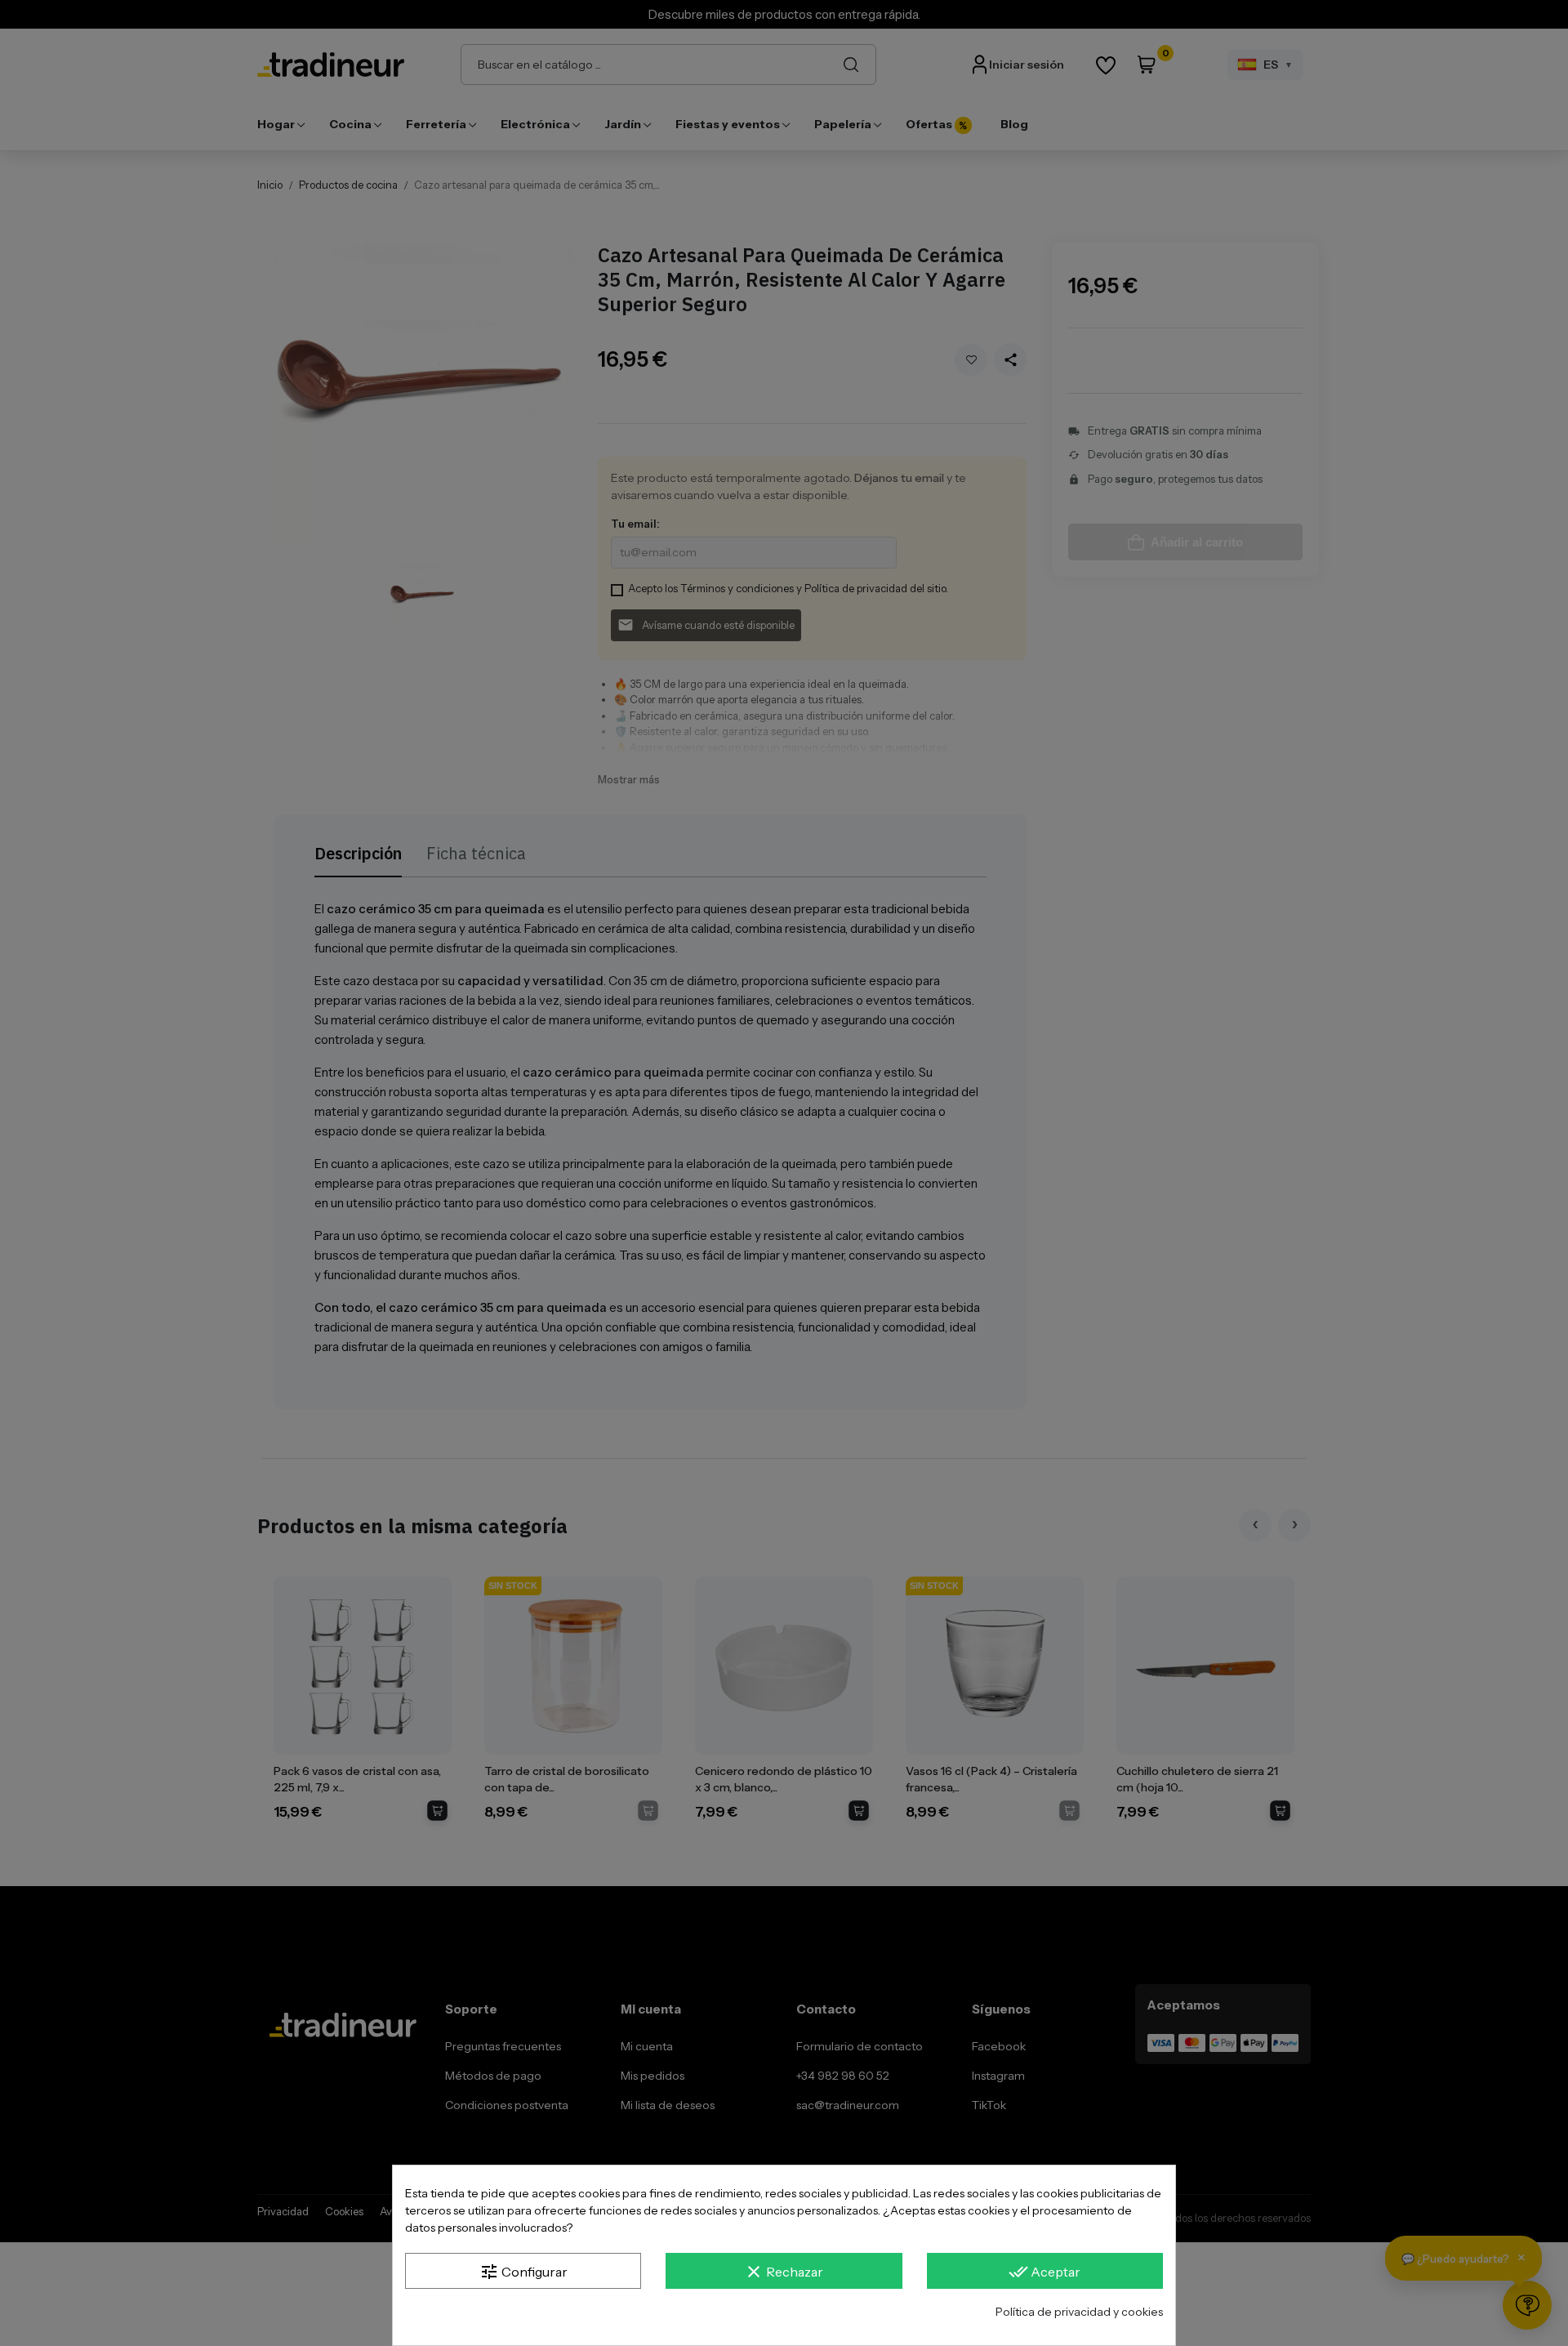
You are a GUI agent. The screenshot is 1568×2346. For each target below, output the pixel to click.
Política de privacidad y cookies (1079, 2312)
